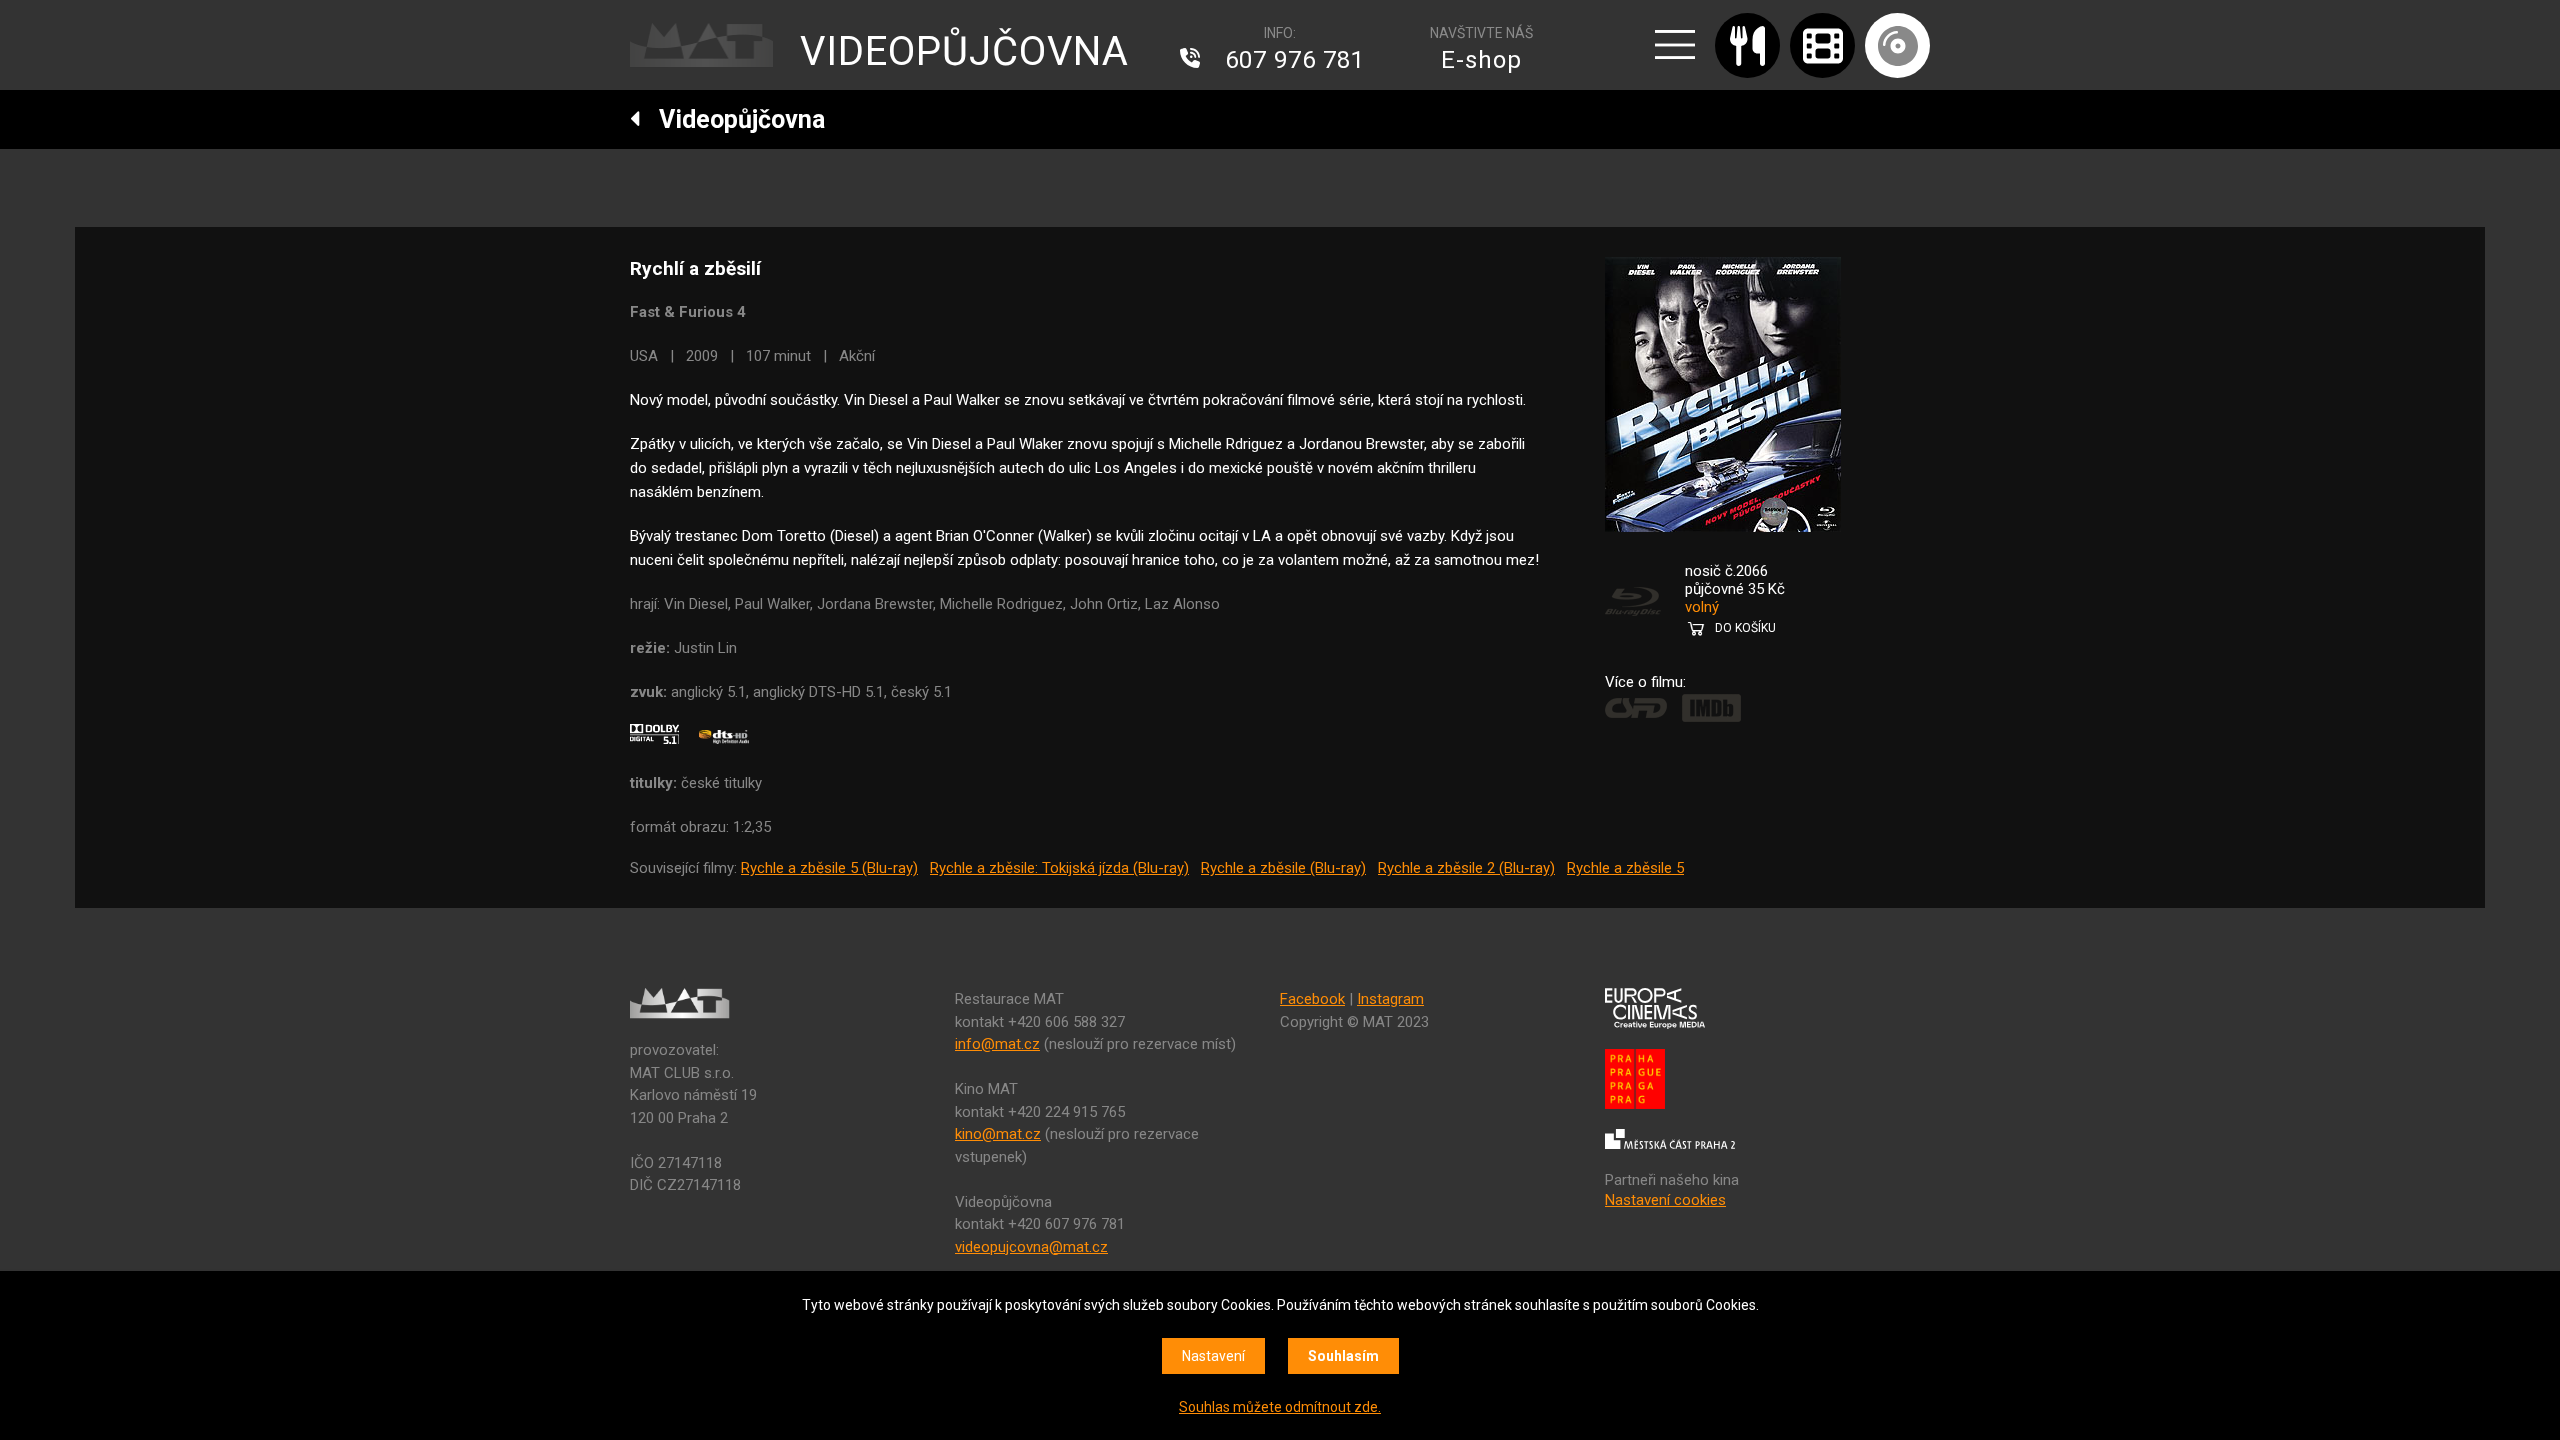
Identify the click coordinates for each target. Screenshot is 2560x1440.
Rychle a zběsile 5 (1625, 868)
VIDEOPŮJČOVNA (964, 51)
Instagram (1390, 999)
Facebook (1312, 999)
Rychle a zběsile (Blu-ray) (1283, 868)
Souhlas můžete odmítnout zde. (1280, 1407)
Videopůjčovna (733, 119)
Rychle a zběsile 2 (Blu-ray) (1466, 868)
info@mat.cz (997, 1044)
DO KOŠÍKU (1745, 628)
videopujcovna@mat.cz (1031, 1247)
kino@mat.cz (998, 1134)
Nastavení (1213, 1356)
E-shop (1481, 60)
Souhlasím (1343, 1356)
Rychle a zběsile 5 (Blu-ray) (829, 868)
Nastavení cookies (1665, 1200)
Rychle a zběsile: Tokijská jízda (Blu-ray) (1059, 868)
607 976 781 (1295, 60)
